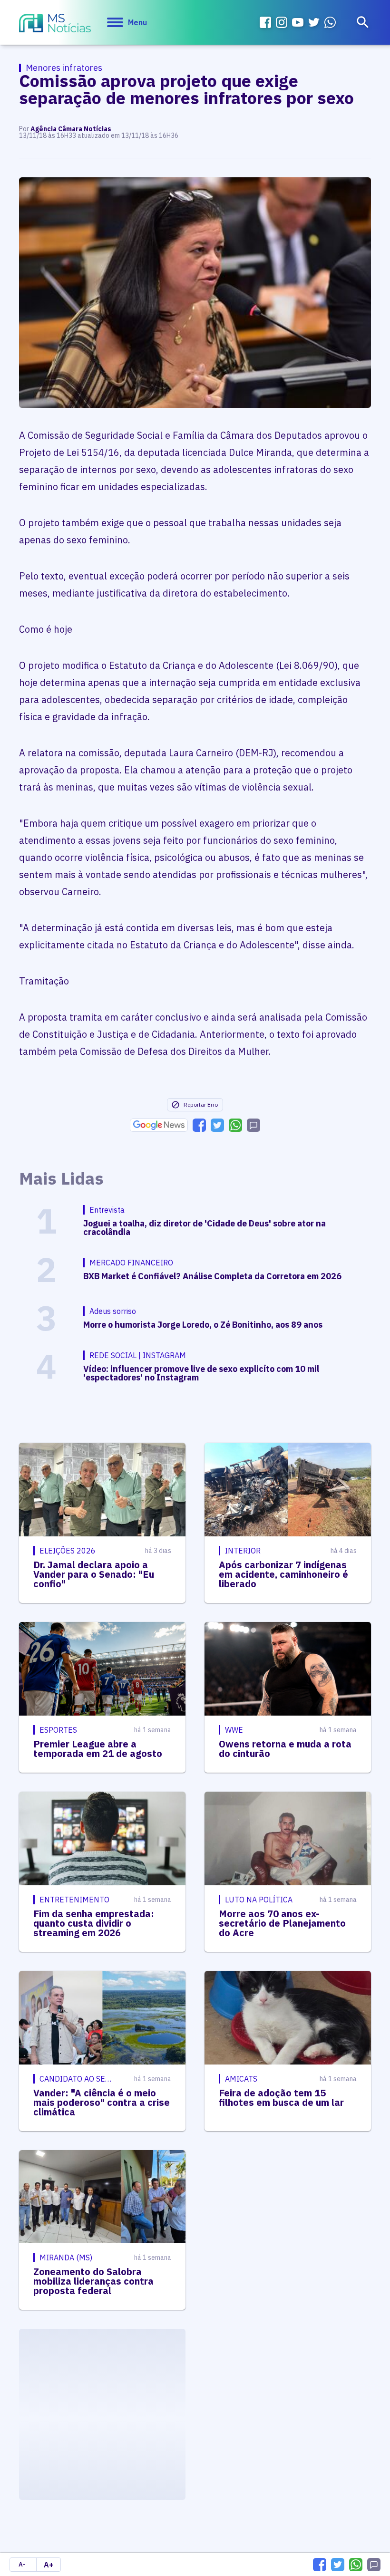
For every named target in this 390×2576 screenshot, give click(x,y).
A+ (49, 2565)
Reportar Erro (201, 1105)
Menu (137, 22)
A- (22, 2564)
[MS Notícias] (55, 24)
